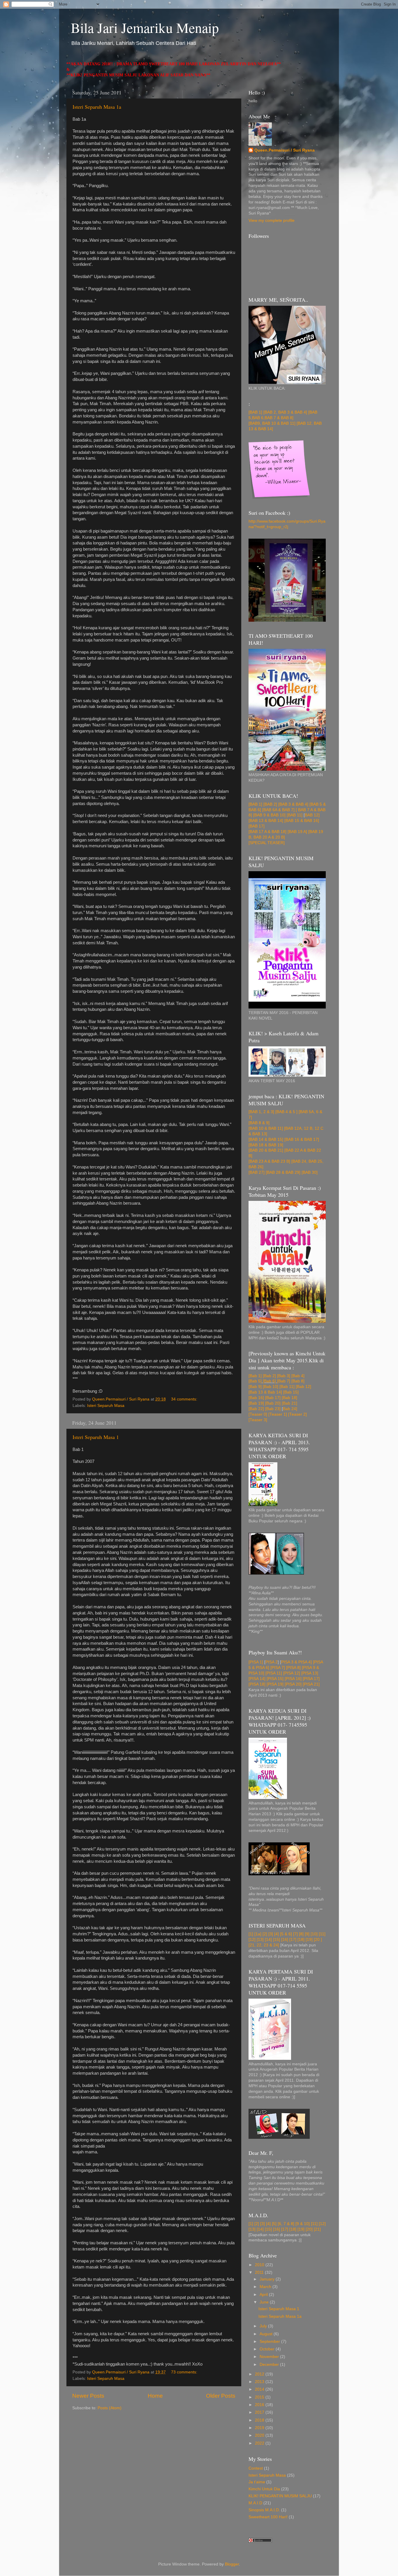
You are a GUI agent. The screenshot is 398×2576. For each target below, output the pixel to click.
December (270, 2365)
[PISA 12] (292, 1673)
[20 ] (318, 1940)
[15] (277, 1940)
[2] (265, 1934)
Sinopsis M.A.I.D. (264, 2510)
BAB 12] (312, 815)
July (264, 2326)
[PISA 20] (293, 1684)
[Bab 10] (271, 1387)
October (268, 2349)
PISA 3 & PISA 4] (296, 1662)
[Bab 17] (273, 1398)
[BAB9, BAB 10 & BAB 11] (272, 423)
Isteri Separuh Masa (106, 1406)
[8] (301, 1934)
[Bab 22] (256, 1409)
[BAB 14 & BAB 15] (266, 1139)
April (264, 2295)
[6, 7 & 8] (286, 2224)
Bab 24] (290, 1409)
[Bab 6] (269, 1381)
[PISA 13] (310, 1673)
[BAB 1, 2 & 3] (261, 1112)
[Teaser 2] (297, 1414)
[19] (309, 1940)
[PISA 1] (256, 1662)
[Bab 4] (298, 1376)
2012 (260, 2374)
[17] (293, 1940)
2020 (260, 2435)
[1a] (258, 1934)
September (270, 2342)
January (268, 2279)
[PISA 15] (275, 1679)
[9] (307, 1934)
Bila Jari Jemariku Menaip (145, 27)
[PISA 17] (311, 1679)
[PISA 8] (293, 1668)
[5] (275, 2224)
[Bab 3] (284, 1376)
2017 (260, 2412)
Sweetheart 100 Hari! (268, 2517)
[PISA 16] (293, 1679)
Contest (256, 2468)
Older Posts (221, 2396)
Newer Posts (88, 2396)
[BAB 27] (257, 1172)
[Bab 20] (273, 1403)
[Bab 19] (256, 1403)
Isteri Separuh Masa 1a (97, 107)
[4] (277, 1934)
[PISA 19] (275, 1684)
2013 (260, 2382)
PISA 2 (272, 1662)
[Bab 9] (255, 1387)
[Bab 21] (289, 1403)
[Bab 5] (255, 1381)
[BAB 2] (270, 804)
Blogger (232, 2564)
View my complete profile (272, 220)
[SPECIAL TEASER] (267, 843)
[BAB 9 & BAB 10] (269, 815)
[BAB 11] (295, 815)
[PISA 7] (278, 1668)
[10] (314, 1934)
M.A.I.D (255, 2503)
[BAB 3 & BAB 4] (293, 804)
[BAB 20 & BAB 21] (266, 1150)
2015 (260, 2397)
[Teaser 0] (258, 1414)
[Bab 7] (284, 1381)
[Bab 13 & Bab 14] (265, 1392)
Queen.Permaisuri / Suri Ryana (285, 150)
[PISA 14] (257, 1679)
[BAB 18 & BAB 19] (266, 1145)
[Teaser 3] (258, 1420)
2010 (260, 2265)
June (265, 2302)
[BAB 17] (257, 826)
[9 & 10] (303, 2224)
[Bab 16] (256, 1398)
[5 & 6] (286, 1934)
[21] (317, 2229)
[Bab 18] (289, 1398)
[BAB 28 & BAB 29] (283, 1172)
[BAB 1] (255, 412)
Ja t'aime (257, 2482)
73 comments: (185, 2372)
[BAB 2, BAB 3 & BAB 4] (285, 412)
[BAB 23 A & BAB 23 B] (269, 1161)
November (270, 2357)
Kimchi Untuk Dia (264, 2489)
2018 (260, 2420)
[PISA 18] (257, 1684)
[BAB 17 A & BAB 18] (267, 832)
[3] (271, 1934)
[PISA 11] (274, 1673)
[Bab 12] (303, 1387)
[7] (295, 1934)
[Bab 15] (290, 1392)
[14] (268, 1940)
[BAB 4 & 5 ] (286, 1112)
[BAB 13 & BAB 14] (266, 821)
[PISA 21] (311, 1684)
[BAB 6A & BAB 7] (278, 810)
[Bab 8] (298, 1381)
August (267, 2334)
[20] (309, 2229)
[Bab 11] (287, 1387)
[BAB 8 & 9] (259, 1123)
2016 (260, 2405)
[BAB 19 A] (297, 832)
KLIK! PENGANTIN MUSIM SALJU (280, 2496)
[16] (285, 1940)
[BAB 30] (310, 1172)
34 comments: (185, 1399)
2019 (260, 2428)
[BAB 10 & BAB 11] (266, 1128)
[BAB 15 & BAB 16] (302, 821)
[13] (260, 1940)
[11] (322, 1934)
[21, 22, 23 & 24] (264, 1945)
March (266, 2287)
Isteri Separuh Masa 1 (96, 1437)
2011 (260, 2272)
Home (155, 2396)
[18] (301, 1940)
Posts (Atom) (110, 2408)
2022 (260, 2443)
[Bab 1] (255, 1376)
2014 (260, 2389)
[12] (252, 1940)
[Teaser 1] (278, 1414)
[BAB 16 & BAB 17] (302, 1139)
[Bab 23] (273, 1409)
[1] (251, 1934)
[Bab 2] (269, 1376)
